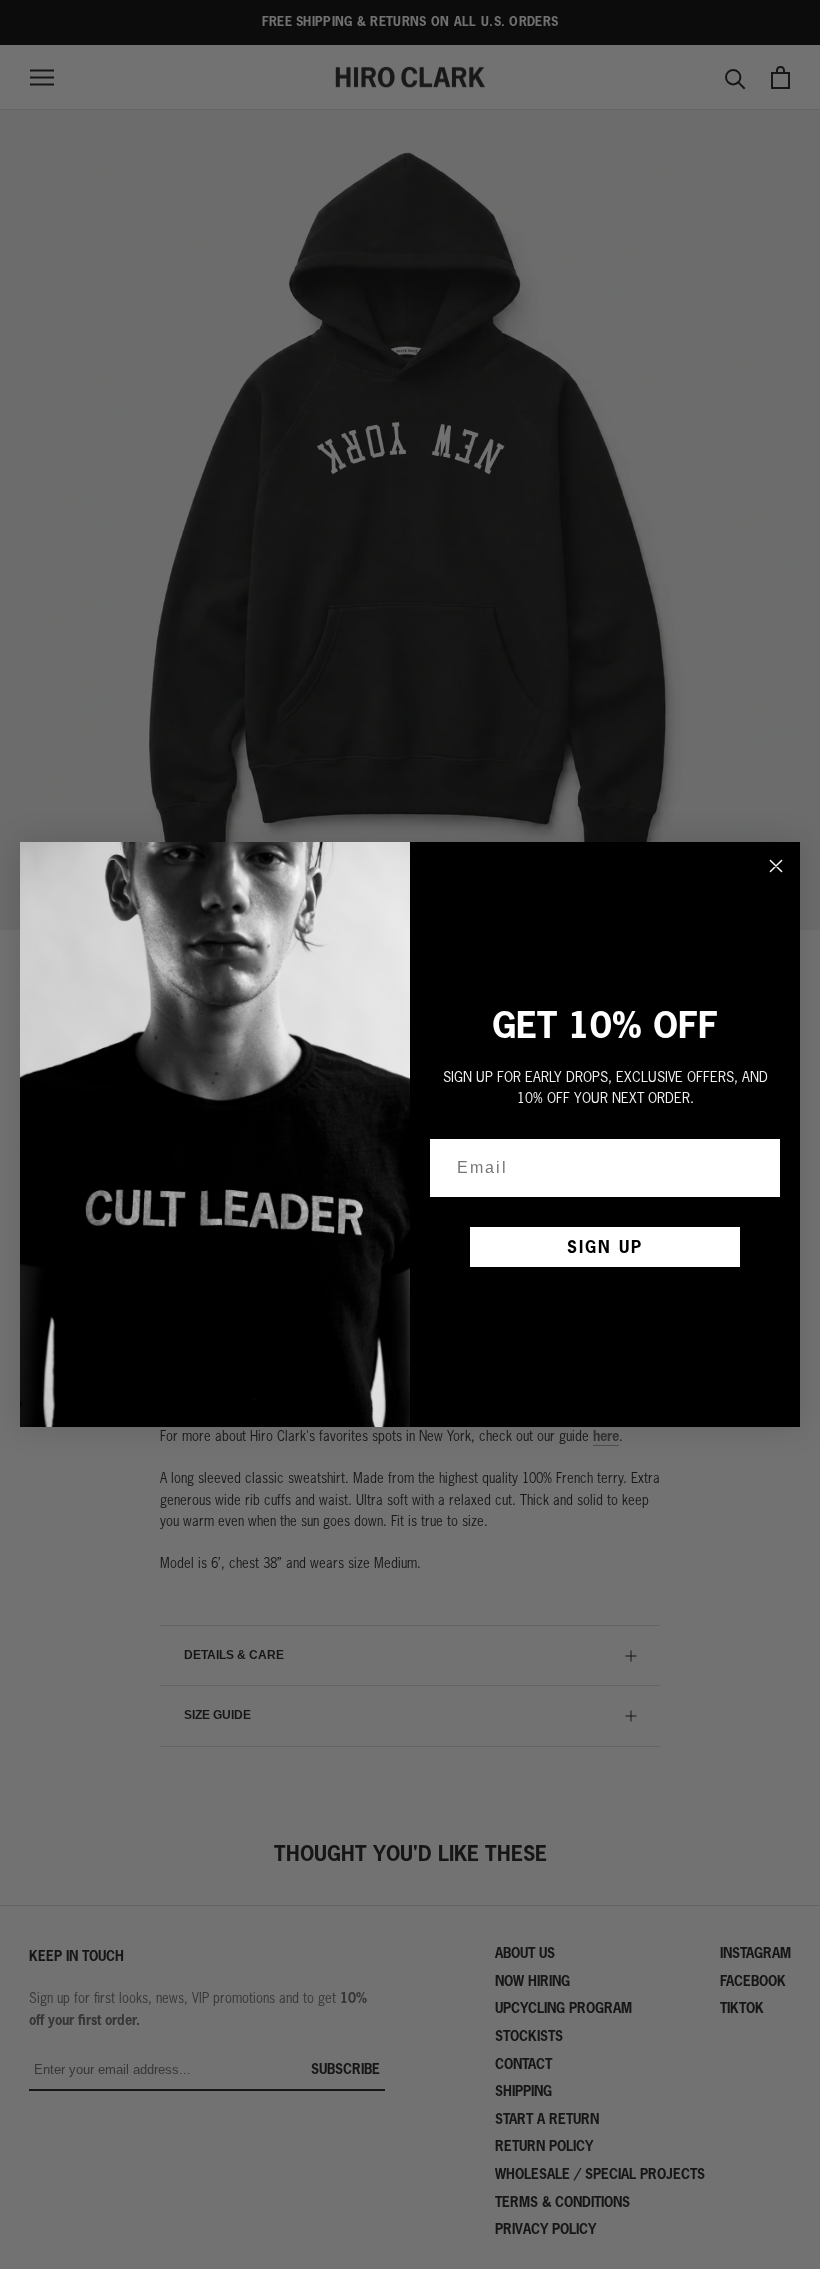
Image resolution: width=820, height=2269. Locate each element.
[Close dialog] (776, 866)
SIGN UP (605, 1246)
